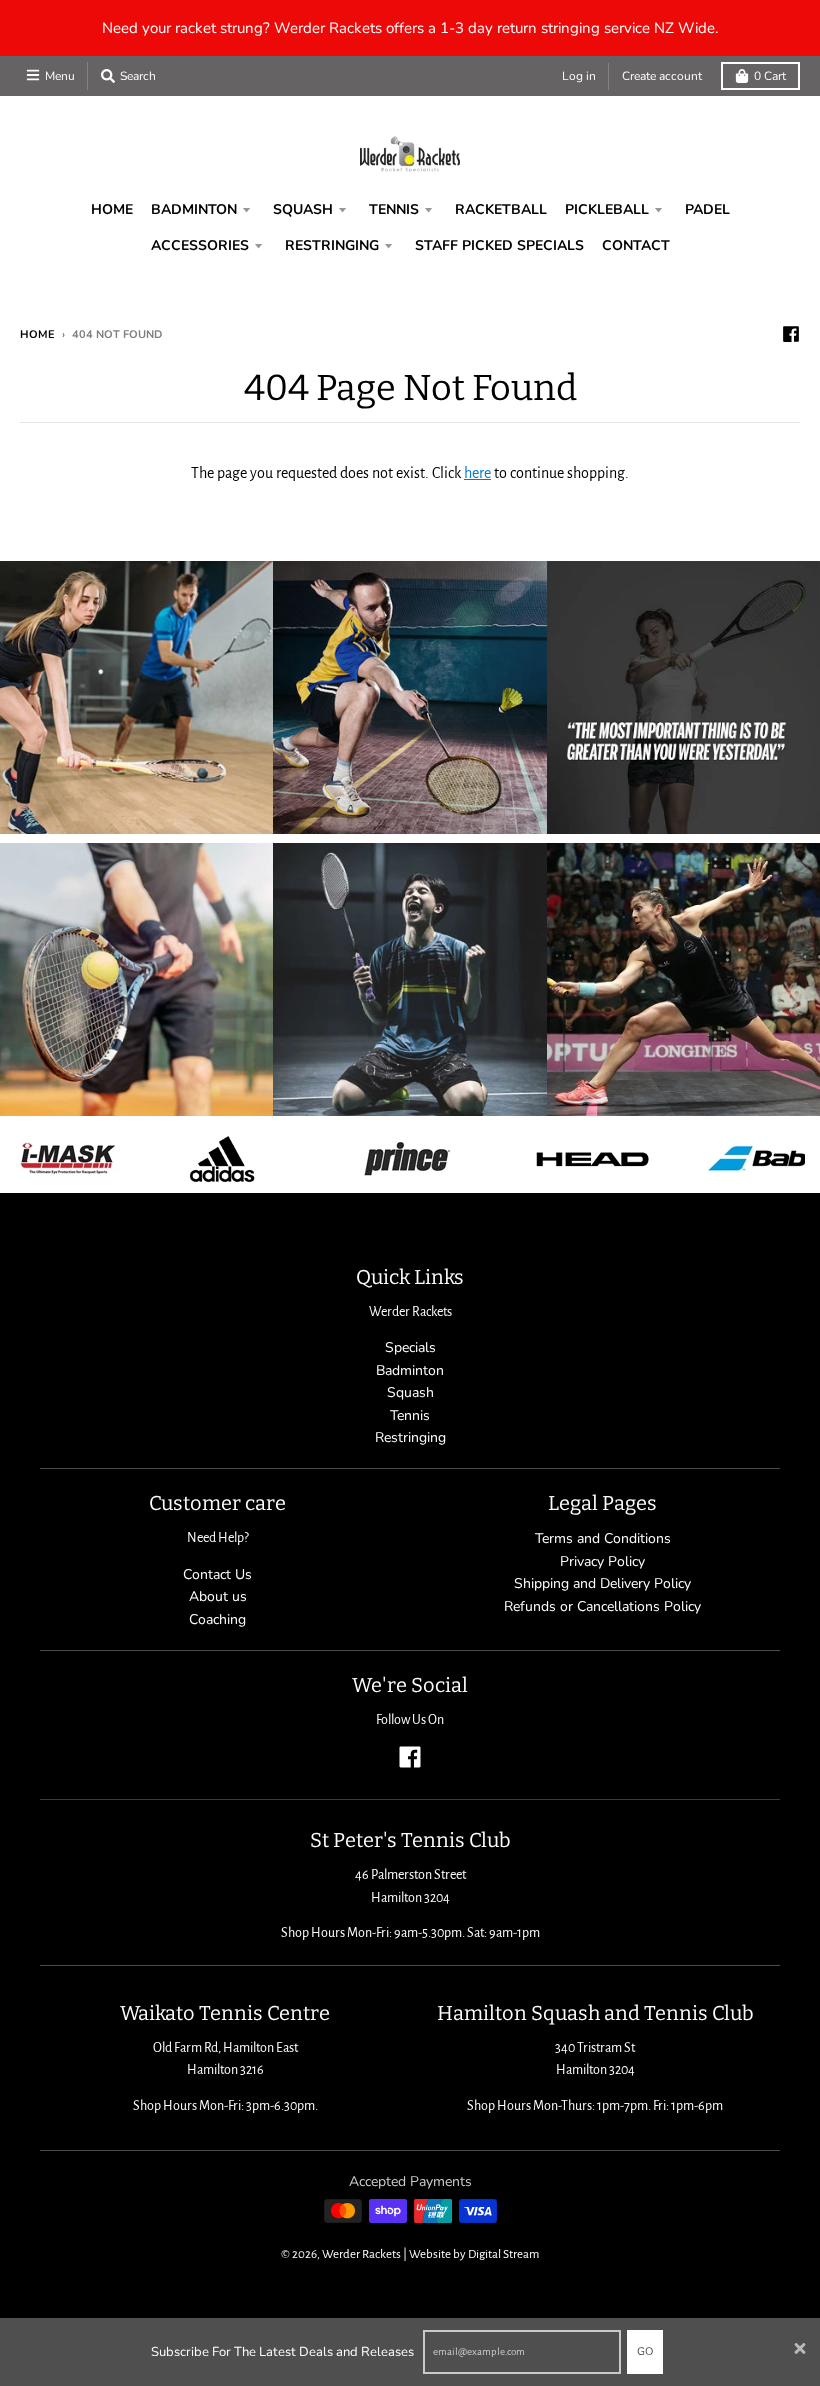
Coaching (217, 1619)
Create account (662, 76)
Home (37, 334)
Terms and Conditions (603, 1538)
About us (218, 1596)
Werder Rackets (361, 2254)
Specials (410, 1347)
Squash (410, 1392)
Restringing (410, 1437)
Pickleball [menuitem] (607, 209)
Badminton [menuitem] (194, 209)
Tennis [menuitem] (394, 209)
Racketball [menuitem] (501, 209)
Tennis (410, 1415)
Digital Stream (503, 2254)
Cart (770, 76)
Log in (579, 76)
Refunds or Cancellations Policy (602, 1606)
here (477, 473)
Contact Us (217, 1574)
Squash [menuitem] (303, 209)
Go (645, 2351)
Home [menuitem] (112, 209)
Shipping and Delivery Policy (602, 1583)
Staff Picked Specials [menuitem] (499, 245)
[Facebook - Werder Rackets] (791, 334)
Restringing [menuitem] (332, 245)
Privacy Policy (602, 1561)
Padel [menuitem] (707, 209)
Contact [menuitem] (636, 245)
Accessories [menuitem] (200, 245)
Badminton (410, 1370)
